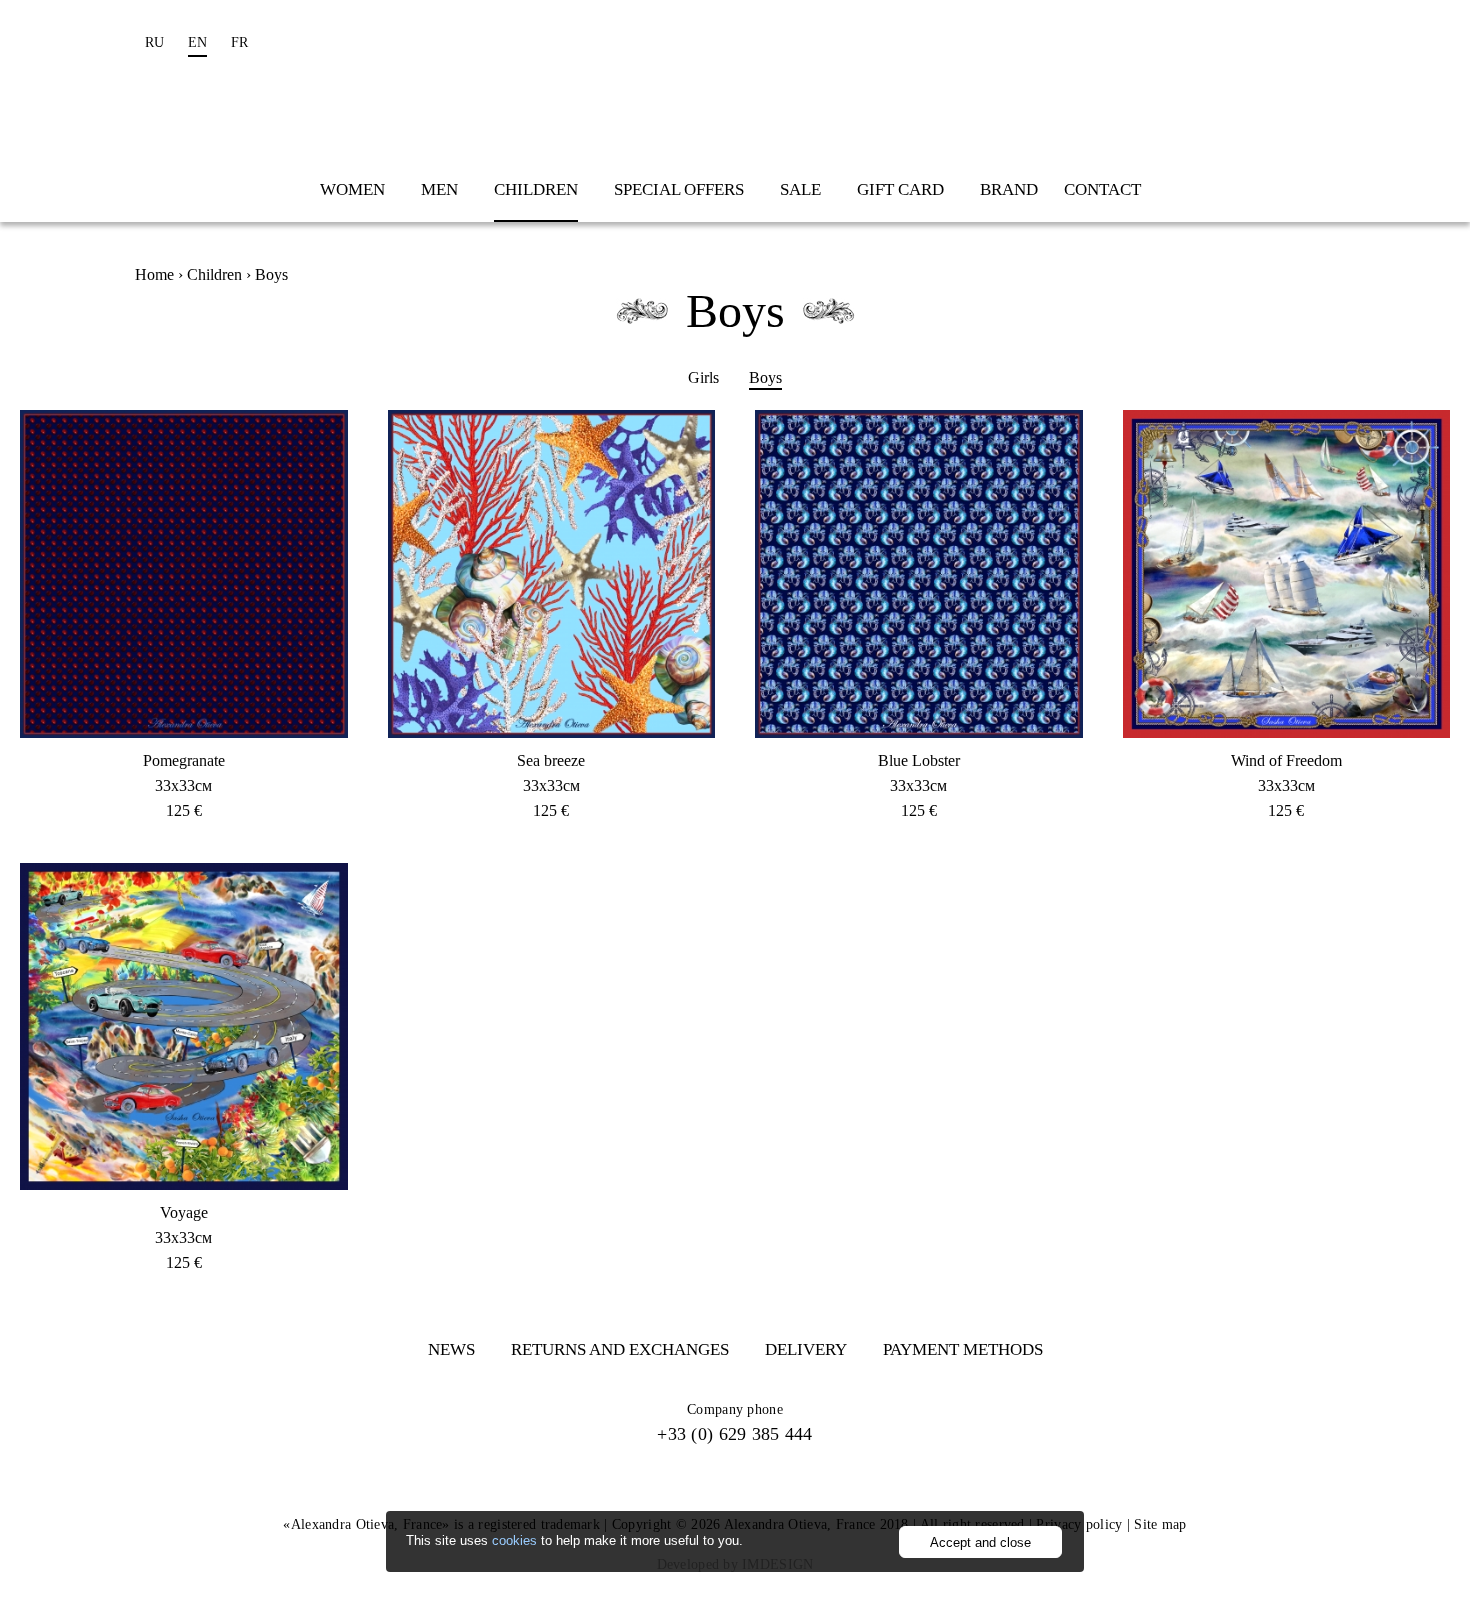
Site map (1160, 1524)
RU (154, 42)
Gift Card (900, 189)
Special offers (679, 189)
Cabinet (1275, 42)
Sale (800, 189)
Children (536, 189)
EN (197, 42)
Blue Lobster (919, 760)
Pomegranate (184, 760)
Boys (765, 377)
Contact (1102, 189)
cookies (514, 1540)
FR (239, 42)
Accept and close (980, 1542)
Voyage (184, 1212)
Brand (1009, 189)
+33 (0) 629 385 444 (734, 1434)
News (451, 1349)
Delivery (806, 1349)
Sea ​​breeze (551, 760)
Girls (703, 377)
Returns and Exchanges (620, 1349)
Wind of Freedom (1286, 760)
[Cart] (1320, 42)
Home (154, 274)
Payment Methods (963, 1349)
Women (352, 189)
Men (439, 189)
